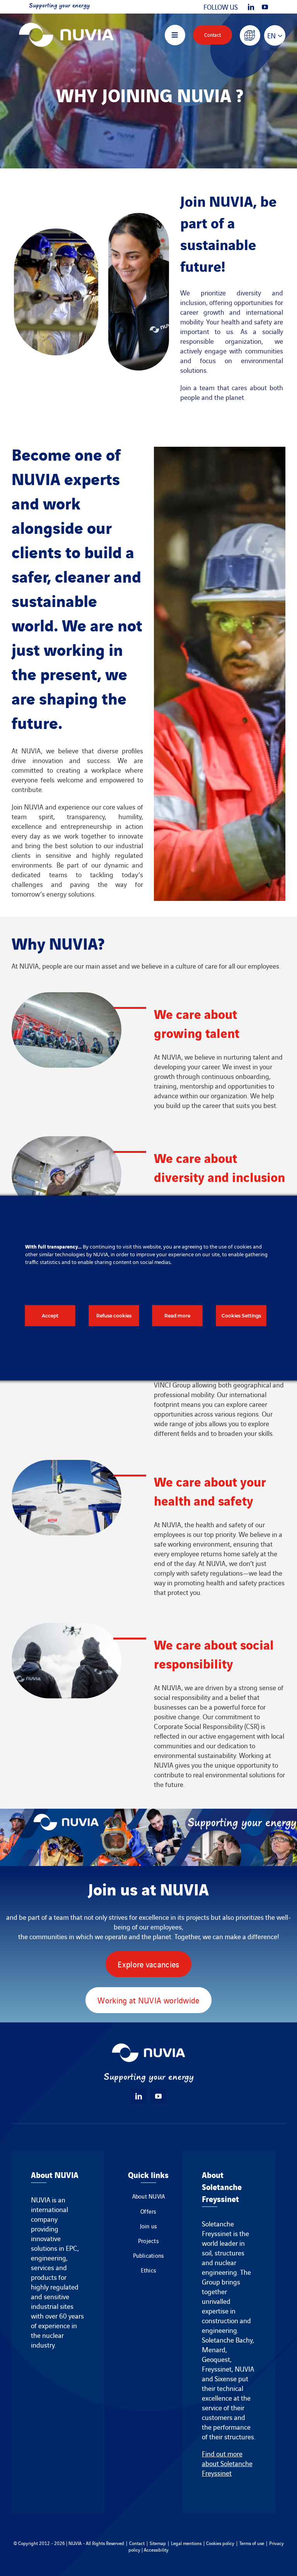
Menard (214, 2349)
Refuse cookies (114, 1316)
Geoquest (216, 2359)
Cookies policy (220, 2543)
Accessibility (156, 2549)
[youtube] (265, 7)
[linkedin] (251, 7)
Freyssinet (217, 2369)
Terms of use (252, 2543)
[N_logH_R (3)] (66, 19)
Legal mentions (186, 2543)
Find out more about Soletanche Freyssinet (227, 2463)
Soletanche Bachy (227, 2340)
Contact (137, 2543)
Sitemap (158, 2543)
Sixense (226, 2378)
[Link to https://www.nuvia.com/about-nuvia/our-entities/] (250, 35)
